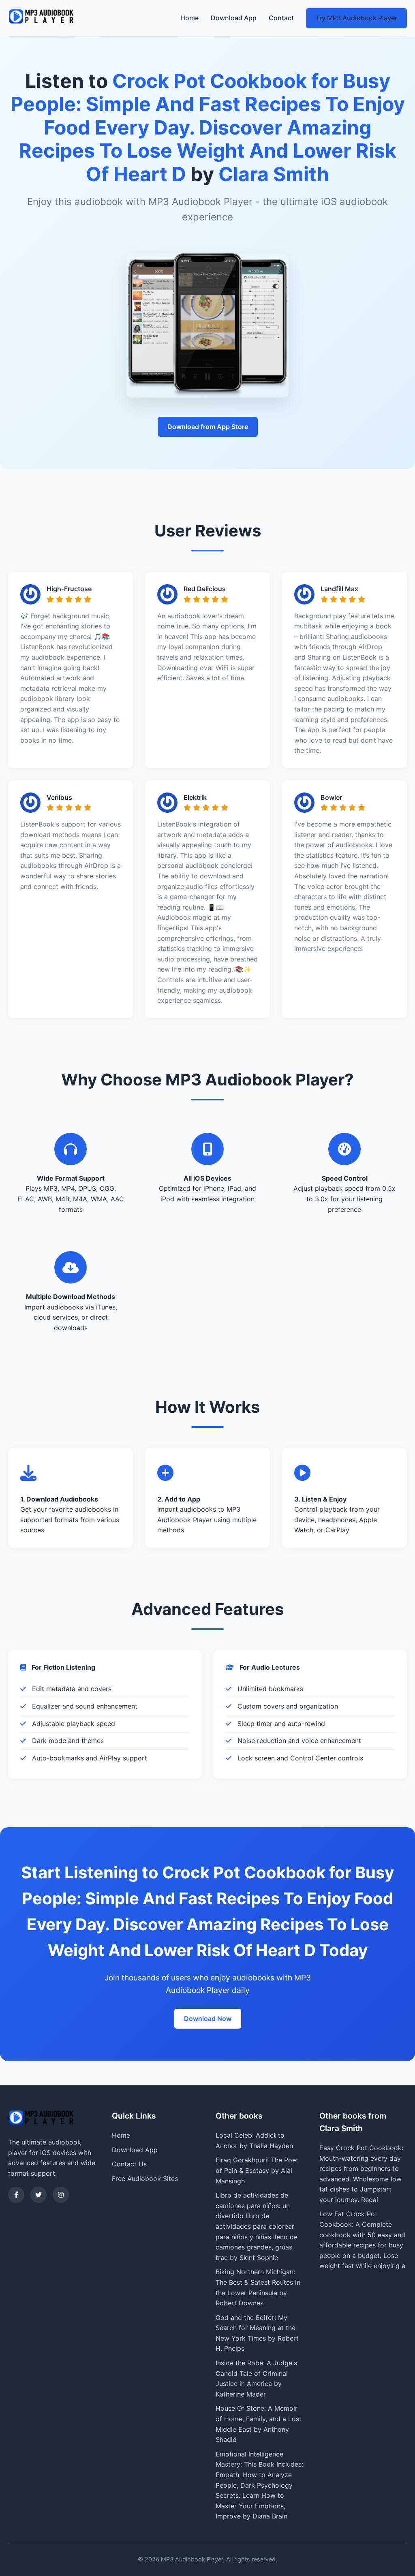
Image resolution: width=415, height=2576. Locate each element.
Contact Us (129, 2164)
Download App (234, 18)
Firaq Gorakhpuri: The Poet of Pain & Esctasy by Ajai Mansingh (257, 2170)
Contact (281, 18)
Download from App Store (208, 427)
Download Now (208, 2019)
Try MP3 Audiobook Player (356, 18)
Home (189, 18)
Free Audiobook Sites (145, 2179)
